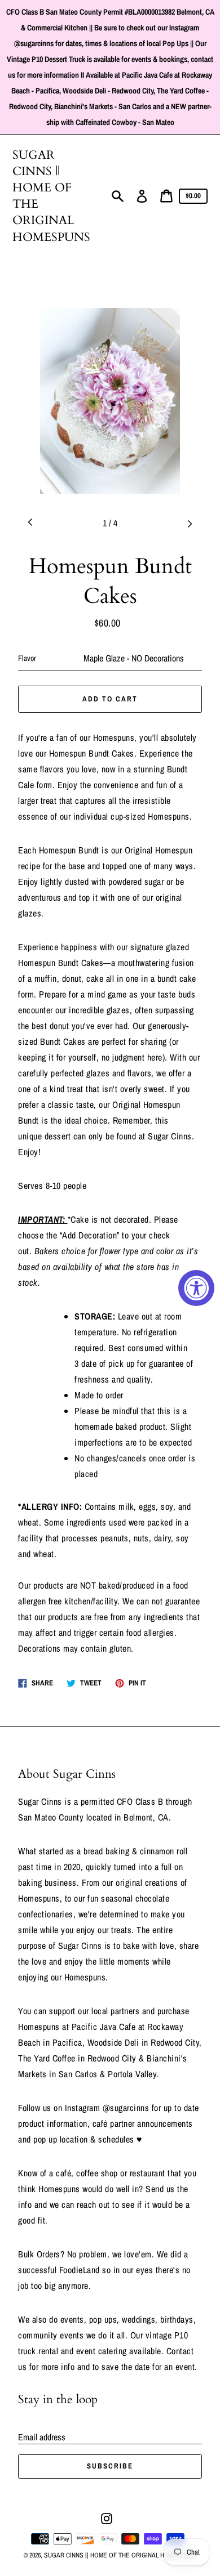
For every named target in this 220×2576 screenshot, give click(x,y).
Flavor (27, 658)
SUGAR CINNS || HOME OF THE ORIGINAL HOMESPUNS (51, 196)
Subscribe (110, 2466)
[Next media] (190, 523)
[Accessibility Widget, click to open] (196, 1288)
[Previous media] (30, 523)
